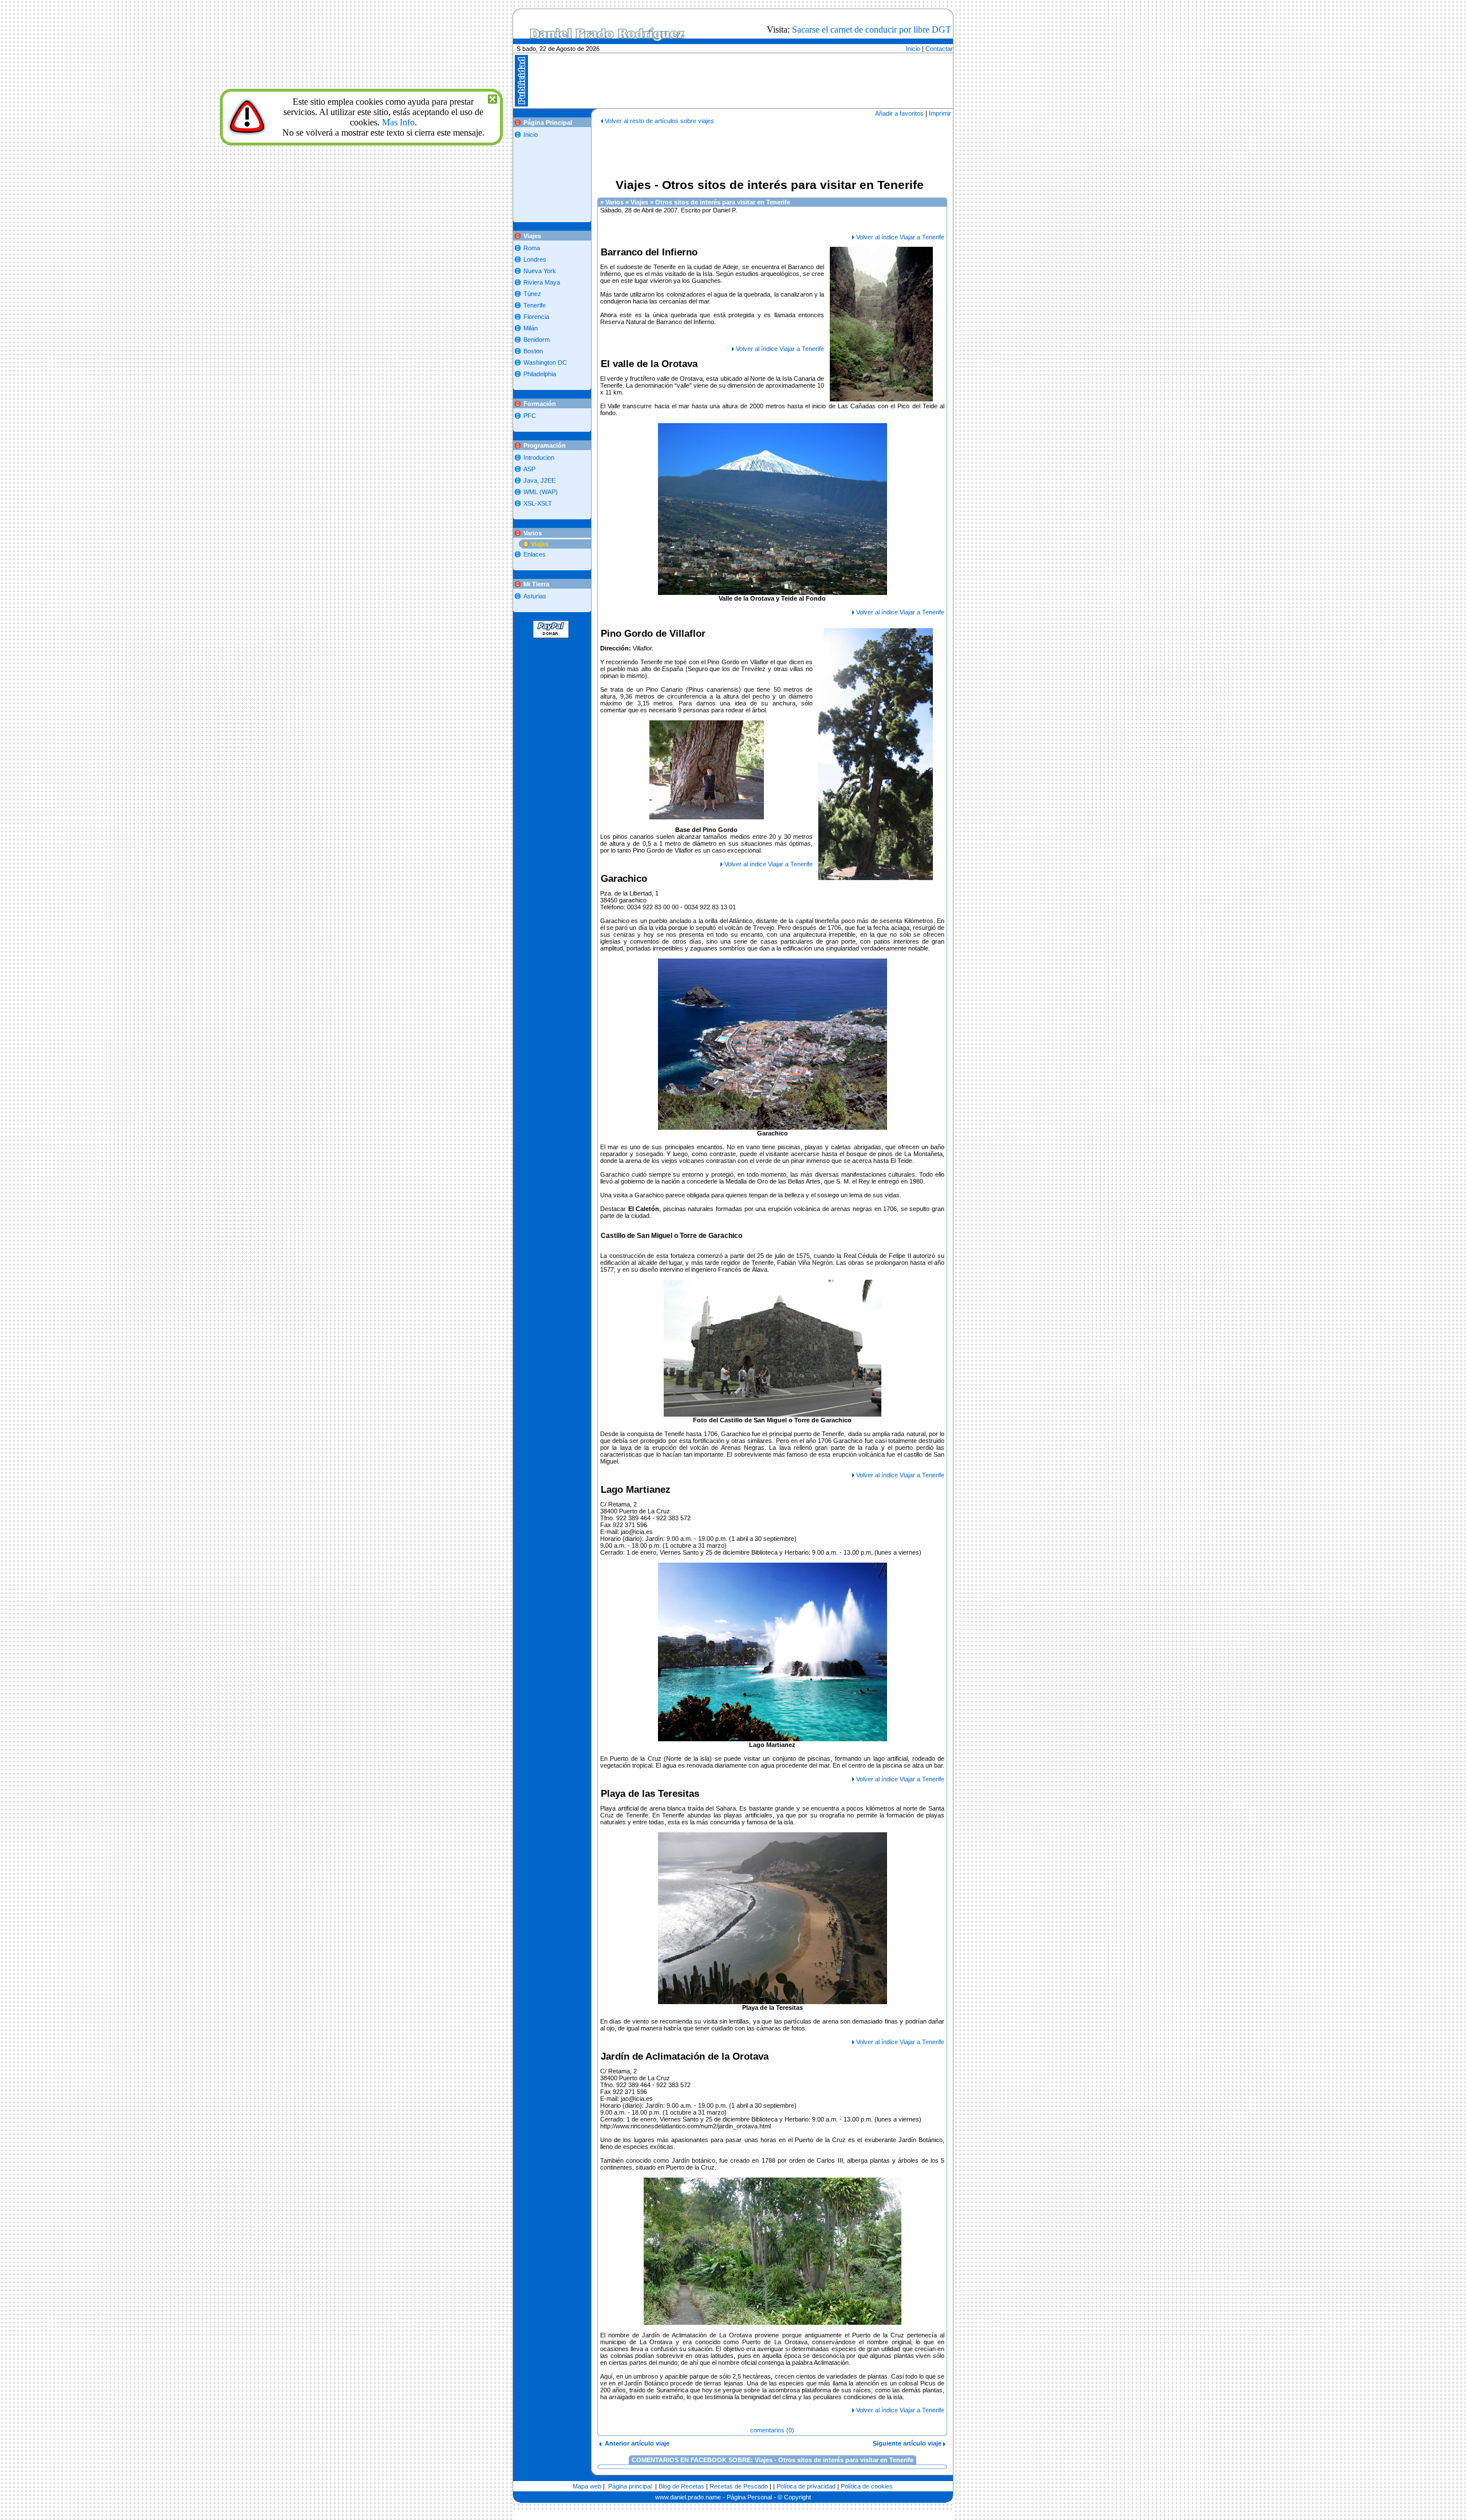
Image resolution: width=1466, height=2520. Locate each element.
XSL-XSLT (538, 503)
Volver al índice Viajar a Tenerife (900, 237)
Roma (532, 248)
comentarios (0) (772, 2430)
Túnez (532, 294)
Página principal (630, 2486)
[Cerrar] (492, 98)
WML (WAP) (541, 492)
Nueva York (540, 271)
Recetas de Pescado (739, 2486)
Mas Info (398, 122)
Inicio (913, 49)
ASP (529, 469)
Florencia (536, 317)
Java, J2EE (539, 480)
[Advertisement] (755, 48)
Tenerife (535, 305)
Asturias (535, 596)
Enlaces (535, 554)
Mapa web (587, 2486)
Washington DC (545, 362)
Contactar (939, 49)
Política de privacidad (806, 2486)
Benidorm (537, 340)
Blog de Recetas (681, 2486)
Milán (531, 328)
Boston (533, 351)
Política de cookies (867, 2486)
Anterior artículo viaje (635, 2443)
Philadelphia (540, 374)
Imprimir (940, 113)
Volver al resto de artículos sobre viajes (659, 121)
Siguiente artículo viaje (908, 2443)
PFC (530, 416)
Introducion (539, 458)
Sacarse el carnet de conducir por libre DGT (872, 29)
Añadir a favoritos (899, 113)
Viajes (540, 544)
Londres (535, 259)
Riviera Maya (542, 282)
